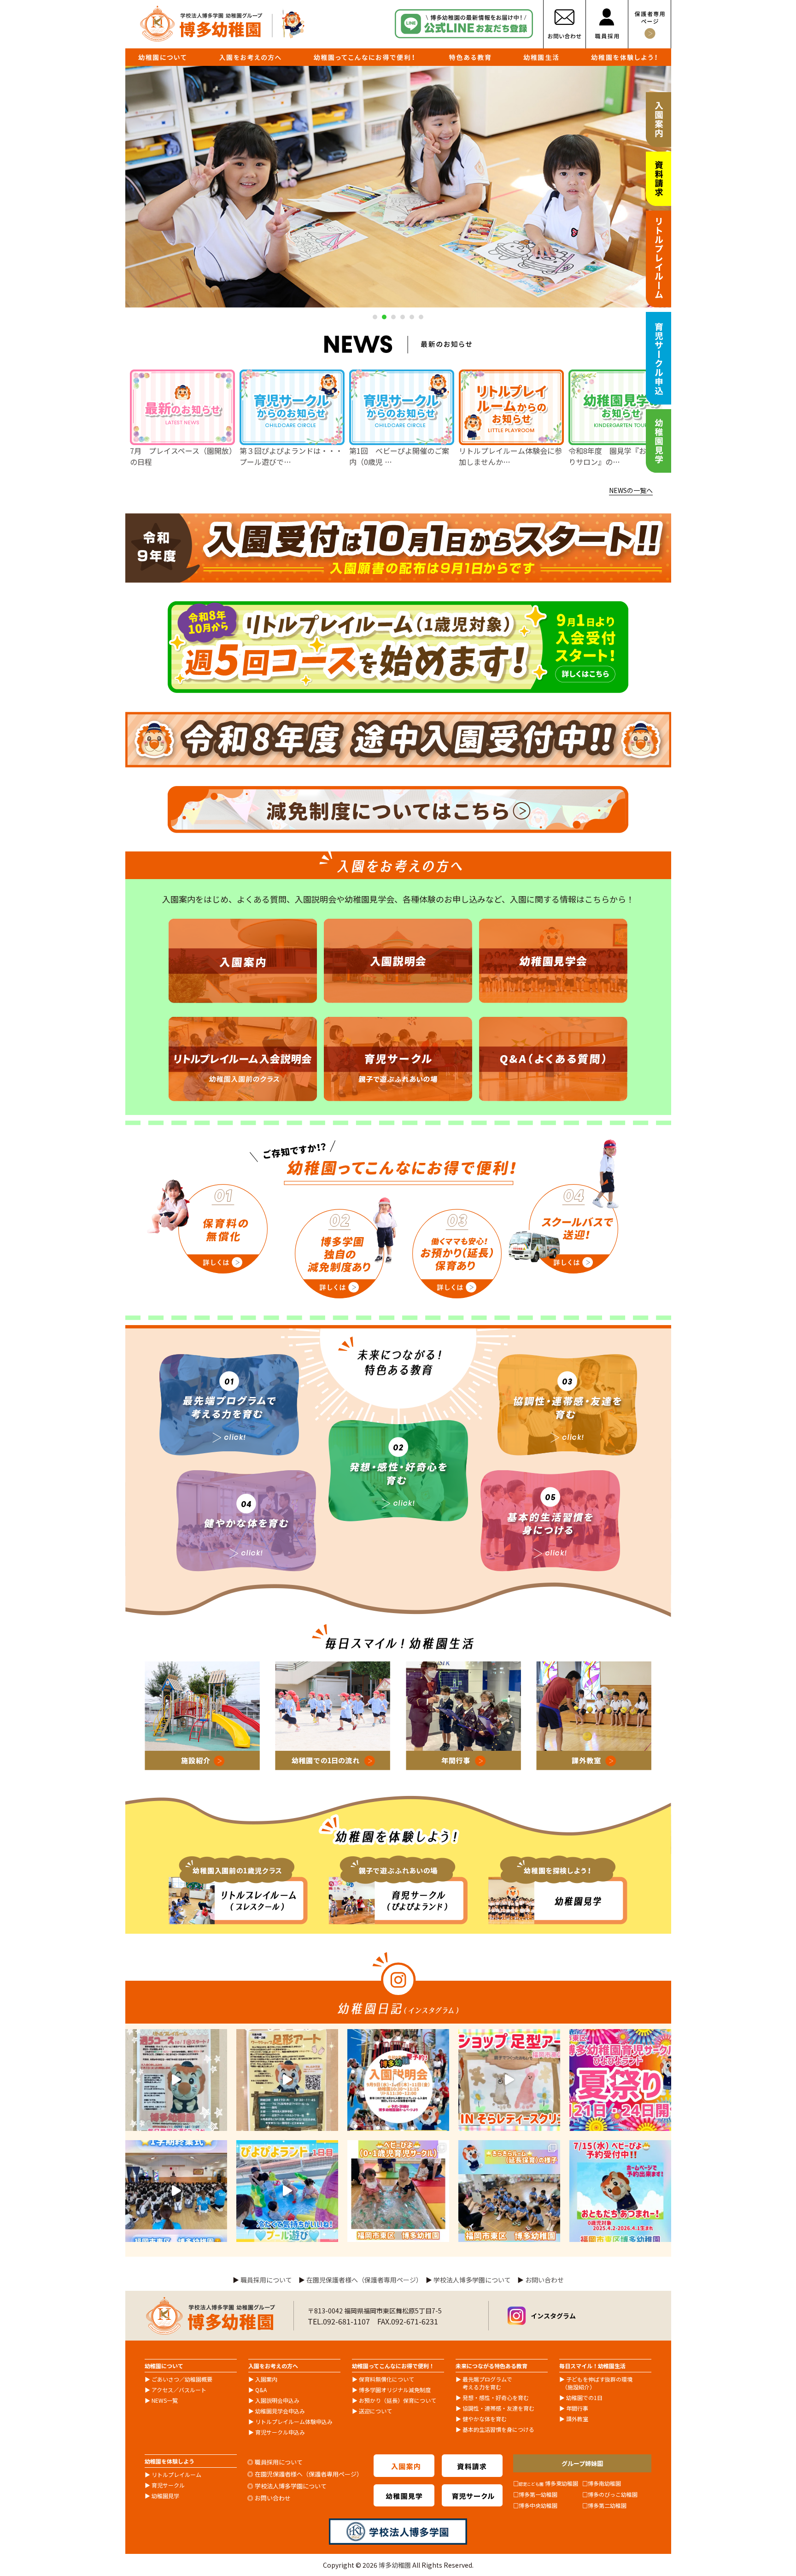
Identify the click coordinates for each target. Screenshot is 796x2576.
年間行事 (577, 2408)
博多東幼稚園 (548, 2483)
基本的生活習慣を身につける (498, 2429)
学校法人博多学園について (472, 2280)
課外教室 (577, 2419)
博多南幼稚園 (604, 2483)
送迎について (375, 2411)
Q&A (261, 2390)
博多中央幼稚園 (538, 2505)
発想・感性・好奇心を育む (496, 2397)
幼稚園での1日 (584, 2397)
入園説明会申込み (277, 2400)
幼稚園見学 (165, 2496)
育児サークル (168, 2485)
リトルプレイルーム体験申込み (294, 2421)
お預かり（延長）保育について (398, 2400)
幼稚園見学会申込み (280, 2411)
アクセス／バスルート (179, 2390)
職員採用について (266, 2280)
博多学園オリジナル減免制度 (395, 2390)
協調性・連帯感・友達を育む (498, 2408)
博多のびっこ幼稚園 (613, 2494)
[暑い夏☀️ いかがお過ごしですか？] (620, 2080)
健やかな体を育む (485, 2419)
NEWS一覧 (165, 2400)
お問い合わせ (544, 2280)
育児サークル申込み (280, 2432)
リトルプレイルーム (176, 2474)
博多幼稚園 (395, 2565)
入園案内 (266, 2379)
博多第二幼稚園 (607, 2505)
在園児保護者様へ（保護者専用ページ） (363, 2280)
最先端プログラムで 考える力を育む (484, 2383)
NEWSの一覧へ (631, 490)
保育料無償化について (386, 2379)
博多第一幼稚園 (538, 2494)
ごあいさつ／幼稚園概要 (182, 2379)
